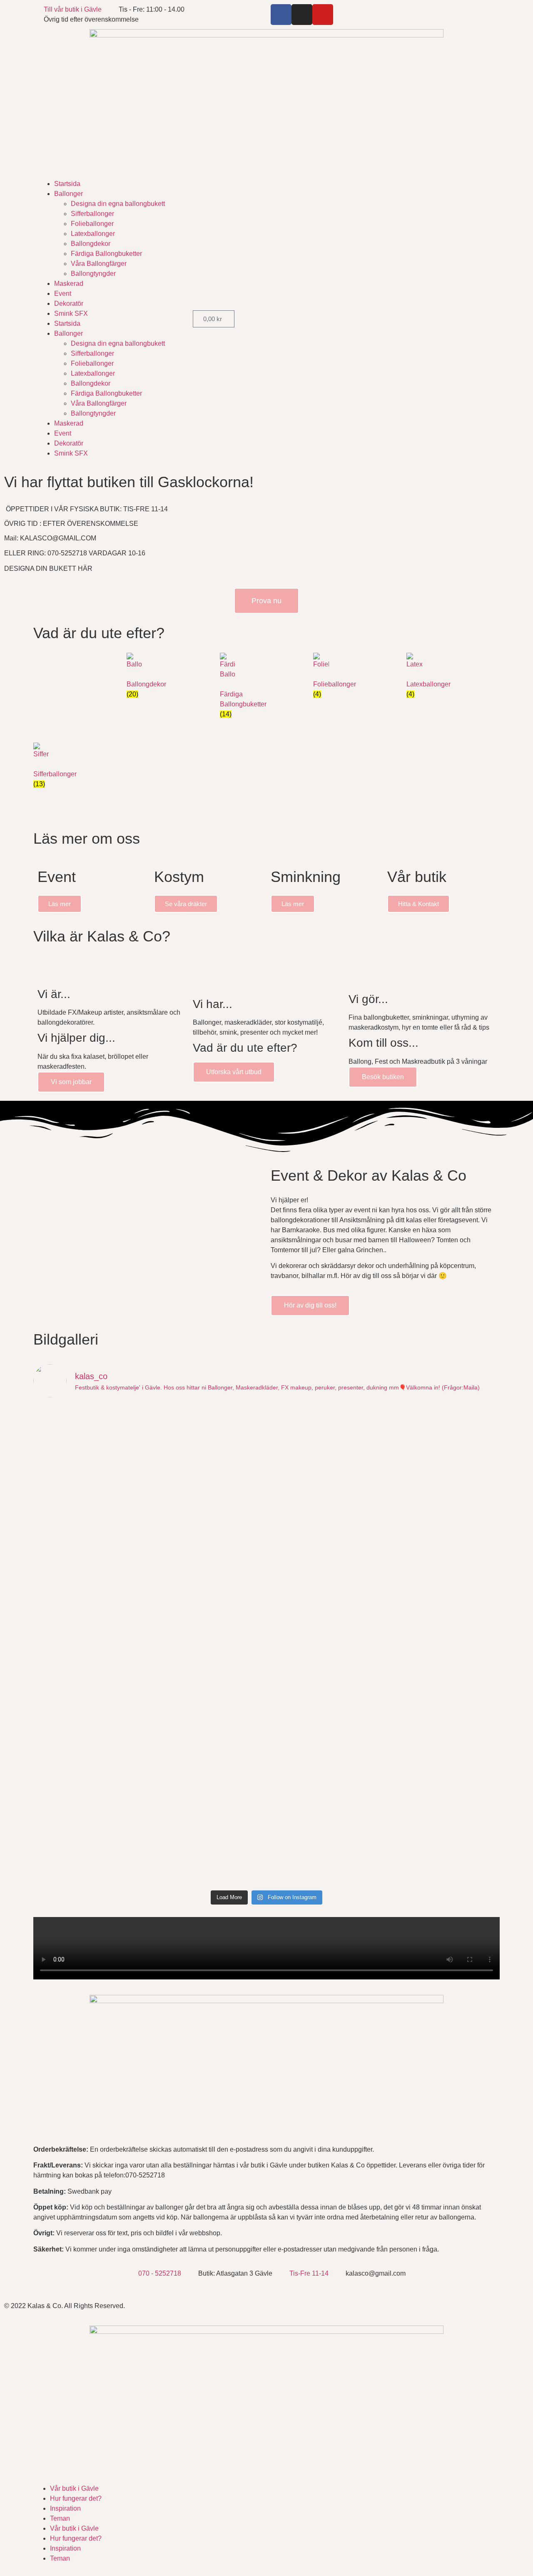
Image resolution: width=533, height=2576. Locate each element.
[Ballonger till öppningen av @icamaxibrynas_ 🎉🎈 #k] (208, 1803)
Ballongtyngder (93, 274)
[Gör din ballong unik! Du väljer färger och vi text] (325, 1729)
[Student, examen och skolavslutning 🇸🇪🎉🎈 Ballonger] (90, 1630)
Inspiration (65, 2508)
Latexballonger (93, 234)
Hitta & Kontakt (418, 904)
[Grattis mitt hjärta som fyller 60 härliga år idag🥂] (443, 1630)
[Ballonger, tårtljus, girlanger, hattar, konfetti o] (325, 1833)
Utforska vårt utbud (234, 1072)
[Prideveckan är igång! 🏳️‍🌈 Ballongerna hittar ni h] (90, 1442)
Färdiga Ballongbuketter (106, 254)
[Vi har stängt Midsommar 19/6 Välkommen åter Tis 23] (443, 1422)
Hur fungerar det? (76, 2498)
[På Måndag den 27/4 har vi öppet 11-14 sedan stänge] (90, 1699)
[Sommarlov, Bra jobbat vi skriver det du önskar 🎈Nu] (208, 1551)
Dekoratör (69, 303)
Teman (60, 2518)
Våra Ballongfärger (99, 264)
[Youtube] (323, 15)
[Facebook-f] (281, 15)
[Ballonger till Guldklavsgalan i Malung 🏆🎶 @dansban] (325, 1432)
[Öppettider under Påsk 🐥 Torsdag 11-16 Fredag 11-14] (443, 1709)
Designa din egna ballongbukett (118, 204)
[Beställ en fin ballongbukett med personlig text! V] (443, 1551)
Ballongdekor (91, 244)
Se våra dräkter (186, 904)
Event (63, 294)
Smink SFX (71, 313)
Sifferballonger (92, 214)
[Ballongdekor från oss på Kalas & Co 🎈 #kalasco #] (90, 1798)
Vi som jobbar (71, 1082)
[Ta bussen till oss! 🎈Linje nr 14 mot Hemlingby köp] (90, 1526)
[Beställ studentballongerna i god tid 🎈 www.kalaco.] (325, 1635)
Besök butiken (383, 1077)
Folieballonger (92, 224)
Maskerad (69, 284)
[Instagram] (302, 15)
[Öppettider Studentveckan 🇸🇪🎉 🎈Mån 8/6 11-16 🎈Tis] (325, 1546)
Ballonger (68, 194)
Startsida (67, 184)
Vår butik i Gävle (74, 2488)
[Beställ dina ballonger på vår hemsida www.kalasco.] (443, 1818)
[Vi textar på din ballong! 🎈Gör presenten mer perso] (208, 1640)
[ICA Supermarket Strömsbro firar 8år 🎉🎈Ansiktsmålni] (208, 1704)
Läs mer (60, 904)
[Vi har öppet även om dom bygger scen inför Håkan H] (208, 1452)
